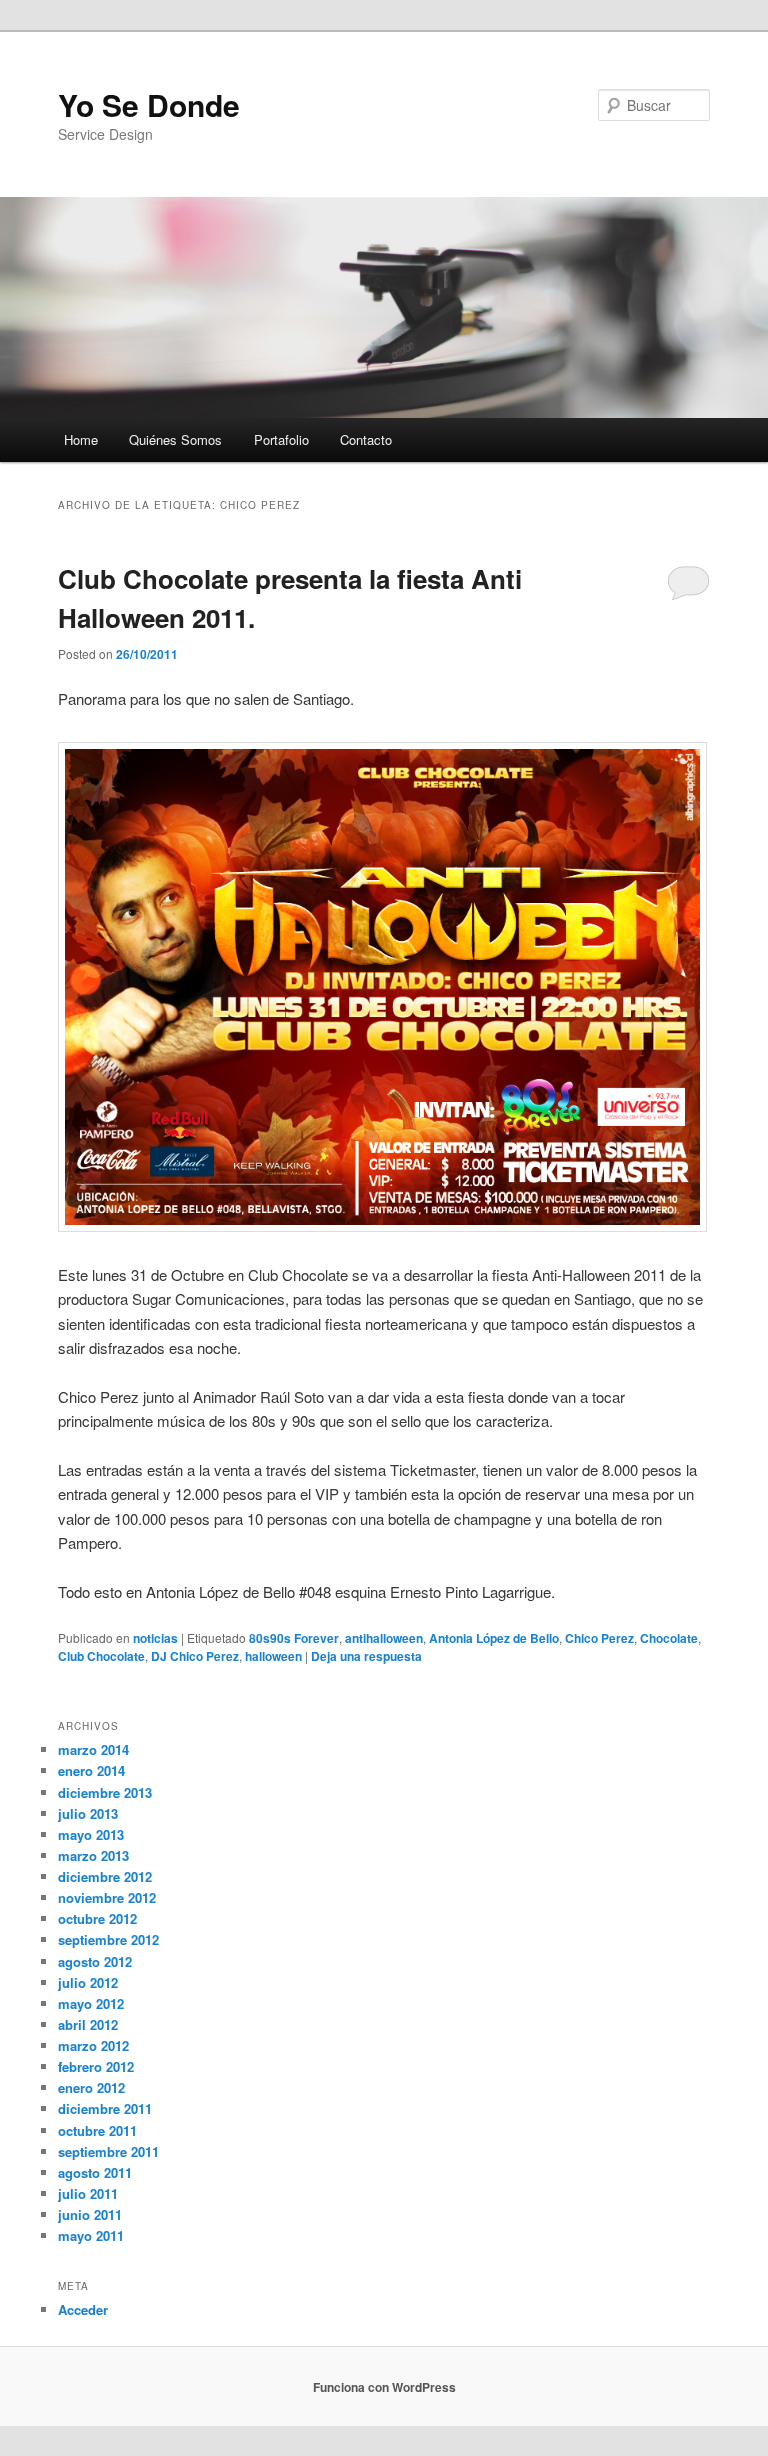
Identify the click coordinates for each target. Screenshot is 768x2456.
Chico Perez (599, 1638)
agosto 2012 (95, 1961)
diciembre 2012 (105, 1876)
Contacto (366, 439)
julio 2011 (88, 2193)
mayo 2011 (91, 2235)
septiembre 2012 (108, 1939)
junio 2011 (90, 2214)
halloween (273, 1656)
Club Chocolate (101, 1656)
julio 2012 (88, 1982)
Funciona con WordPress (384, 2387)
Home (81, 439)
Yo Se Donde (149, 104)
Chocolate (669, 1638)
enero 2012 (91, 2087)
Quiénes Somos (175, 439)
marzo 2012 (93, 2045)
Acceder (83, 2309)
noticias (155, 1638)
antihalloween (384, 1638)
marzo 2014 (93, 1749)
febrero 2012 (96, 2066)
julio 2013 (88, 1813)
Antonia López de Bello (494, 1638)
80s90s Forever (294, 1638)
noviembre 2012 (107, 1897)
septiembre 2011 (108, 2151)
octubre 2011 (97, 2130)
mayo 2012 (91, 2003)
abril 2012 (88, 2024)
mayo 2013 (91, 1834)
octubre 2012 (97, 1918)
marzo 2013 (93, 1855)
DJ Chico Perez (195, 1656)
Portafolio (281, 439)
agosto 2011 (95, 2172)
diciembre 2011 (105, 2108)
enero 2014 (91, 1770)
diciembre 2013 (105, 1792)
